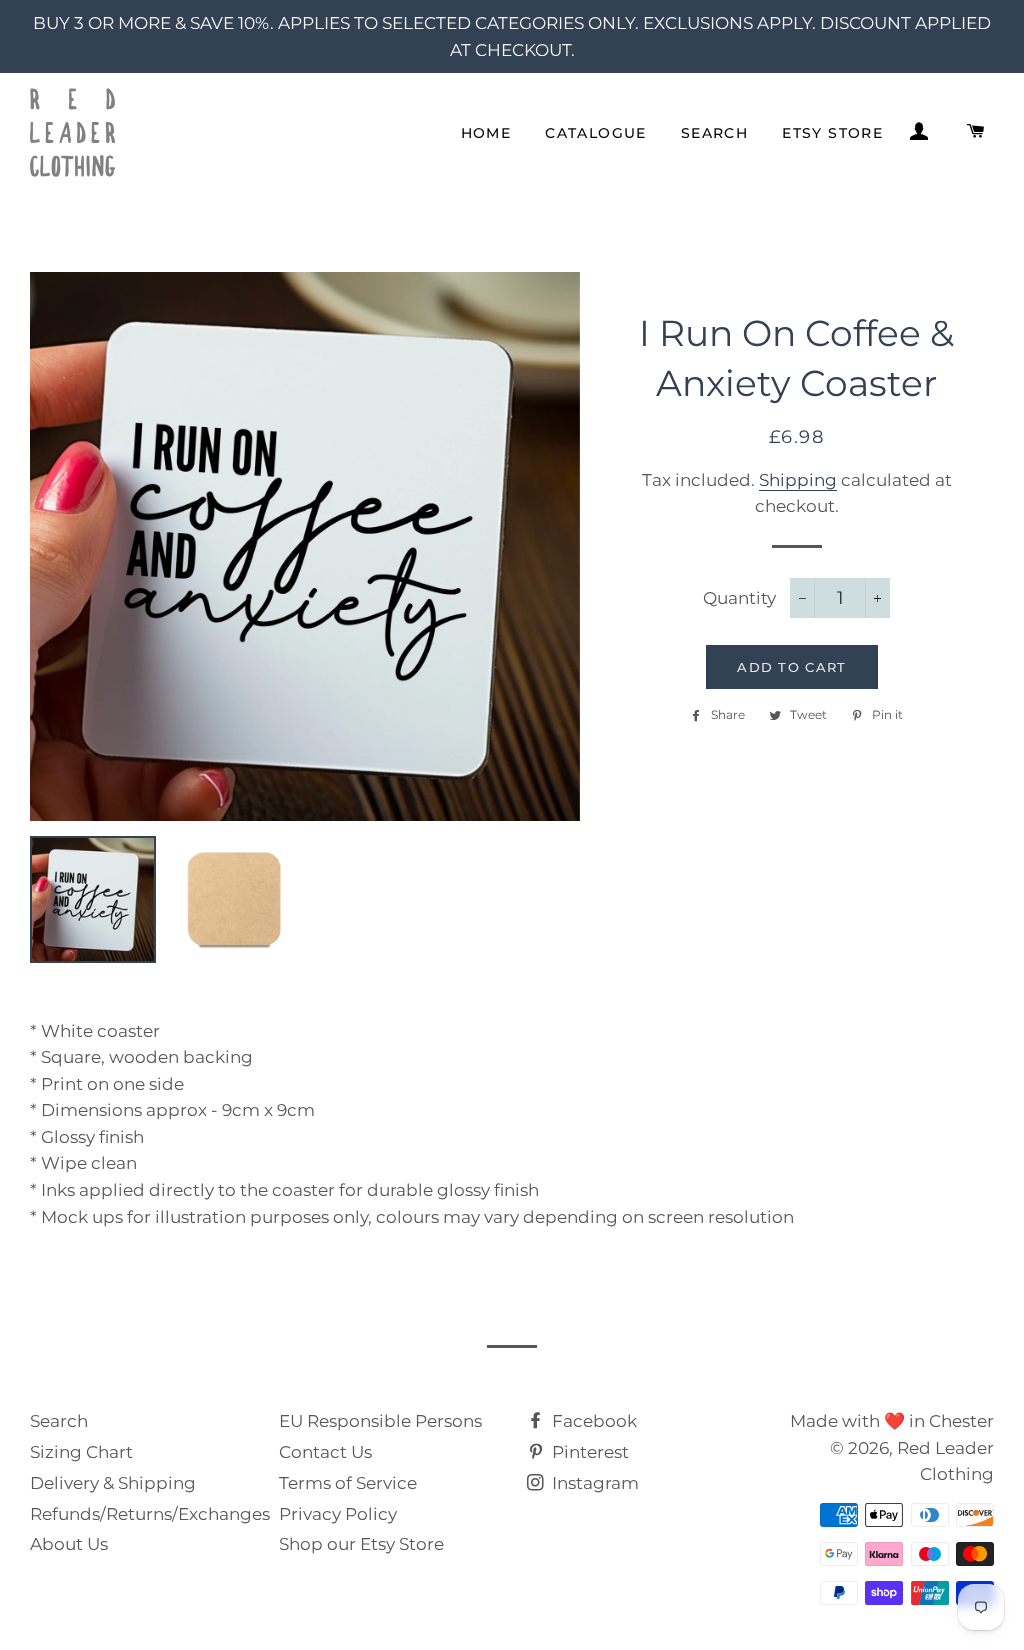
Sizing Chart (81, 1452)
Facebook (592, 1421)
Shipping (798, 480)
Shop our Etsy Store (361, 1544)
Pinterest (588, 1452)
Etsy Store (832, 133)
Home (486, 133)
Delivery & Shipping (113, 1483)
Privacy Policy (338, 1514)
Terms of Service (348, 1483)
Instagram (593, 1483)
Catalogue (596, 133)
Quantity (739, 598)
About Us (69, 1544)
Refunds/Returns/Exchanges (150, 1514)
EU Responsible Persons (380, 1421)
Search (714, 133)
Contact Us (325, 1452)
